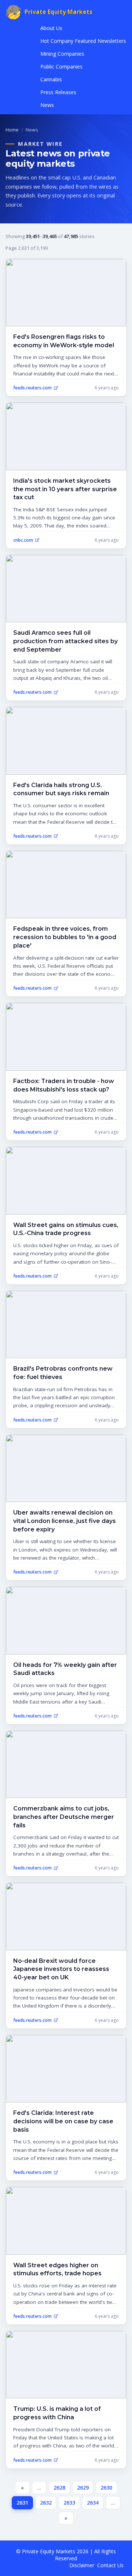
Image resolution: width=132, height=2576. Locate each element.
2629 (83, 2488)
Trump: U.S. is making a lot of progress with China (57, 2413)
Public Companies (61, 66)
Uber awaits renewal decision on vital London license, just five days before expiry (65, 1521)
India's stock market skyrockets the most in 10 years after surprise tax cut (65, 489)
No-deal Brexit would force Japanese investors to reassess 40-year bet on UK (61, 1969)
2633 (69, 2503)
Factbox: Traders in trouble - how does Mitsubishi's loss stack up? (64, 1085)
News (47, 105)
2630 (106, 2488)
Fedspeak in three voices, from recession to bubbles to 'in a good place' (65, 937)
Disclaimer (82, 2565)
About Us (51, 28)
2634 (93, 2503)
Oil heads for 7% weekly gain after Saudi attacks (65, 1669)
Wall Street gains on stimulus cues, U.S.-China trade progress (66, 1229)
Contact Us (110, 2565)
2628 (59, 2488)
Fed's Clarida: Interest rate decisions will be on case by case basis (63, 2121)
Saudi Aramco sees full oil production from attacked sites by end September (65, 641)
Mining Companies (62, 54)
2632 (46, 2503)
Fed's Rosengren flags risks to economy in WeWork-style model (64, 341)
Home (12, 130)
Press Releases (58, 92)
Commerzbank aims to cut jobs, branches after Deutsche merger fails (64, 1817)
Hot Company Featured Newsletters (83, 41)
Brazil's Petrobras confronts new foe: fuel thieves (63, 1373)
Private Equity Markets (58, 12)
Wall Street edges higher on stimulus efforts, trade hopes (57, 2269)
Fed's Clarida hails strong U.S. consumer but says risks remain (61, 789)
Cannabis (51, 79)
